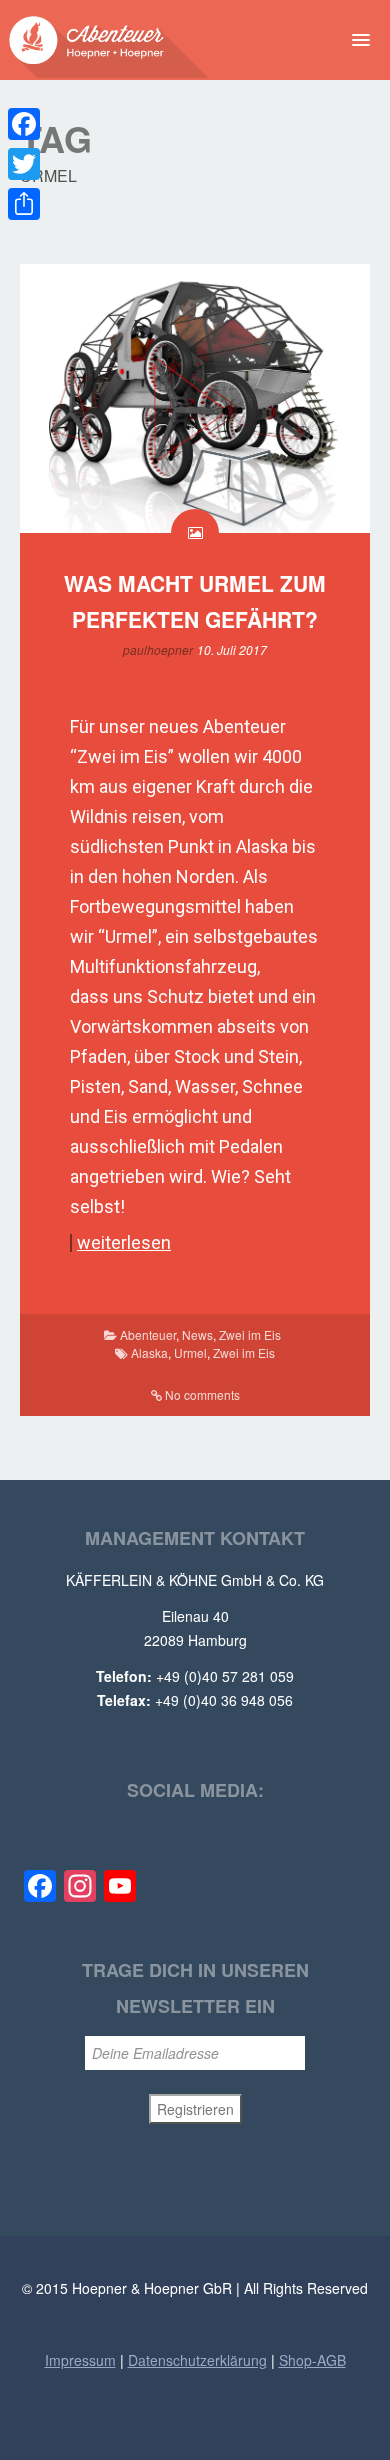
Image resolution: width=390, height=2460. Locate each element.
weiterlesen (124, 1243)
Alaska (149, 1352)
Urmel (190, 1352)
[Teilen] (24, 204)
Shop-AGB (312, 2360)
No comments (202, 1394)
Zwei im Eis (250, 1334)
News (197, 1334)
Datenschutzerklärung (197, 2360)
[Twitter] (24, 164)
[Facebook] (24, 124)
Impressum (80, 2360)
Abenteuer (148, 1334)
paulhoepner (158, 649)
